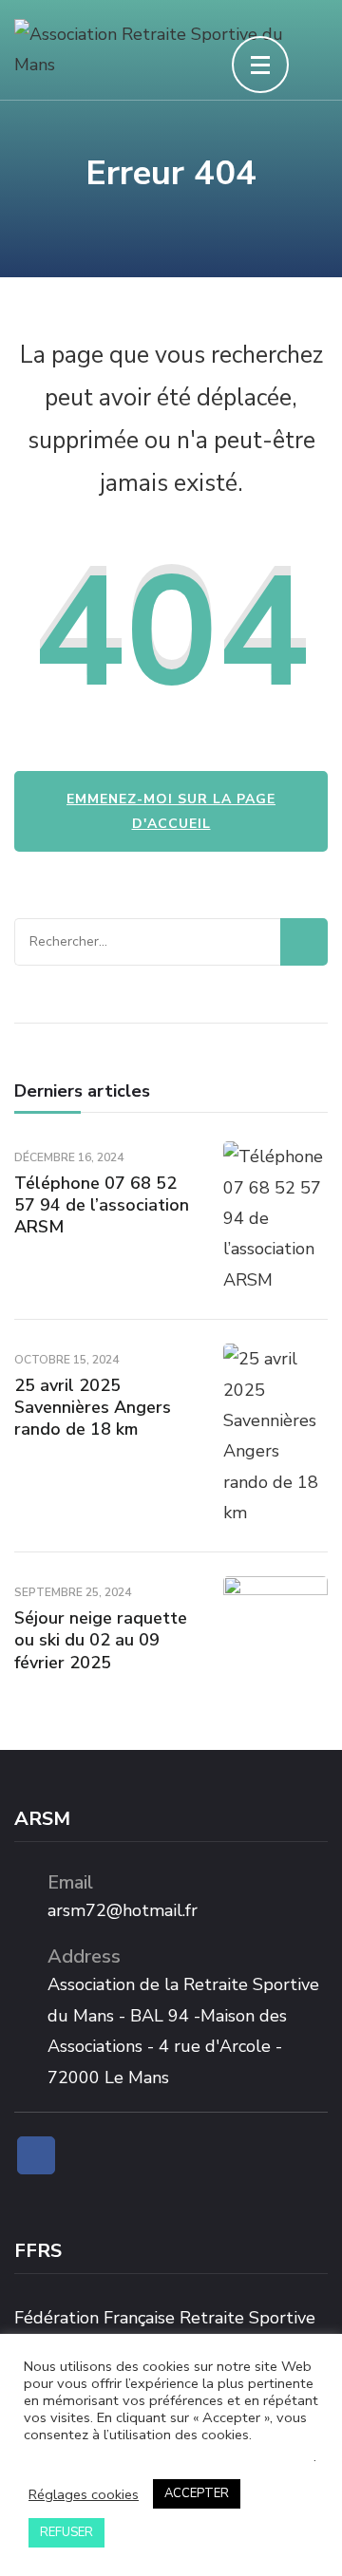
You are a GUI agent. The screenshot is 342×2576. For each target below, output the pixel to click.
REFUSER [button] (66, 2532)
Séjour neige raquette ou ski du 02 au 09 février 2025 (101, 1640)
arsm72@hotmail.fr (123, 1910)
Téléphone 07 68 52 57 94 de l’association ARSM (102, 1205)
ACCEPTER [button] (197, 2493)
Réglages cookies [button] (84, 2494)
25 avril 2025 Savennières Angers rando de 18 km (93, 1408)
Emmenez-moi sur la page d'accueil (171, 811)
